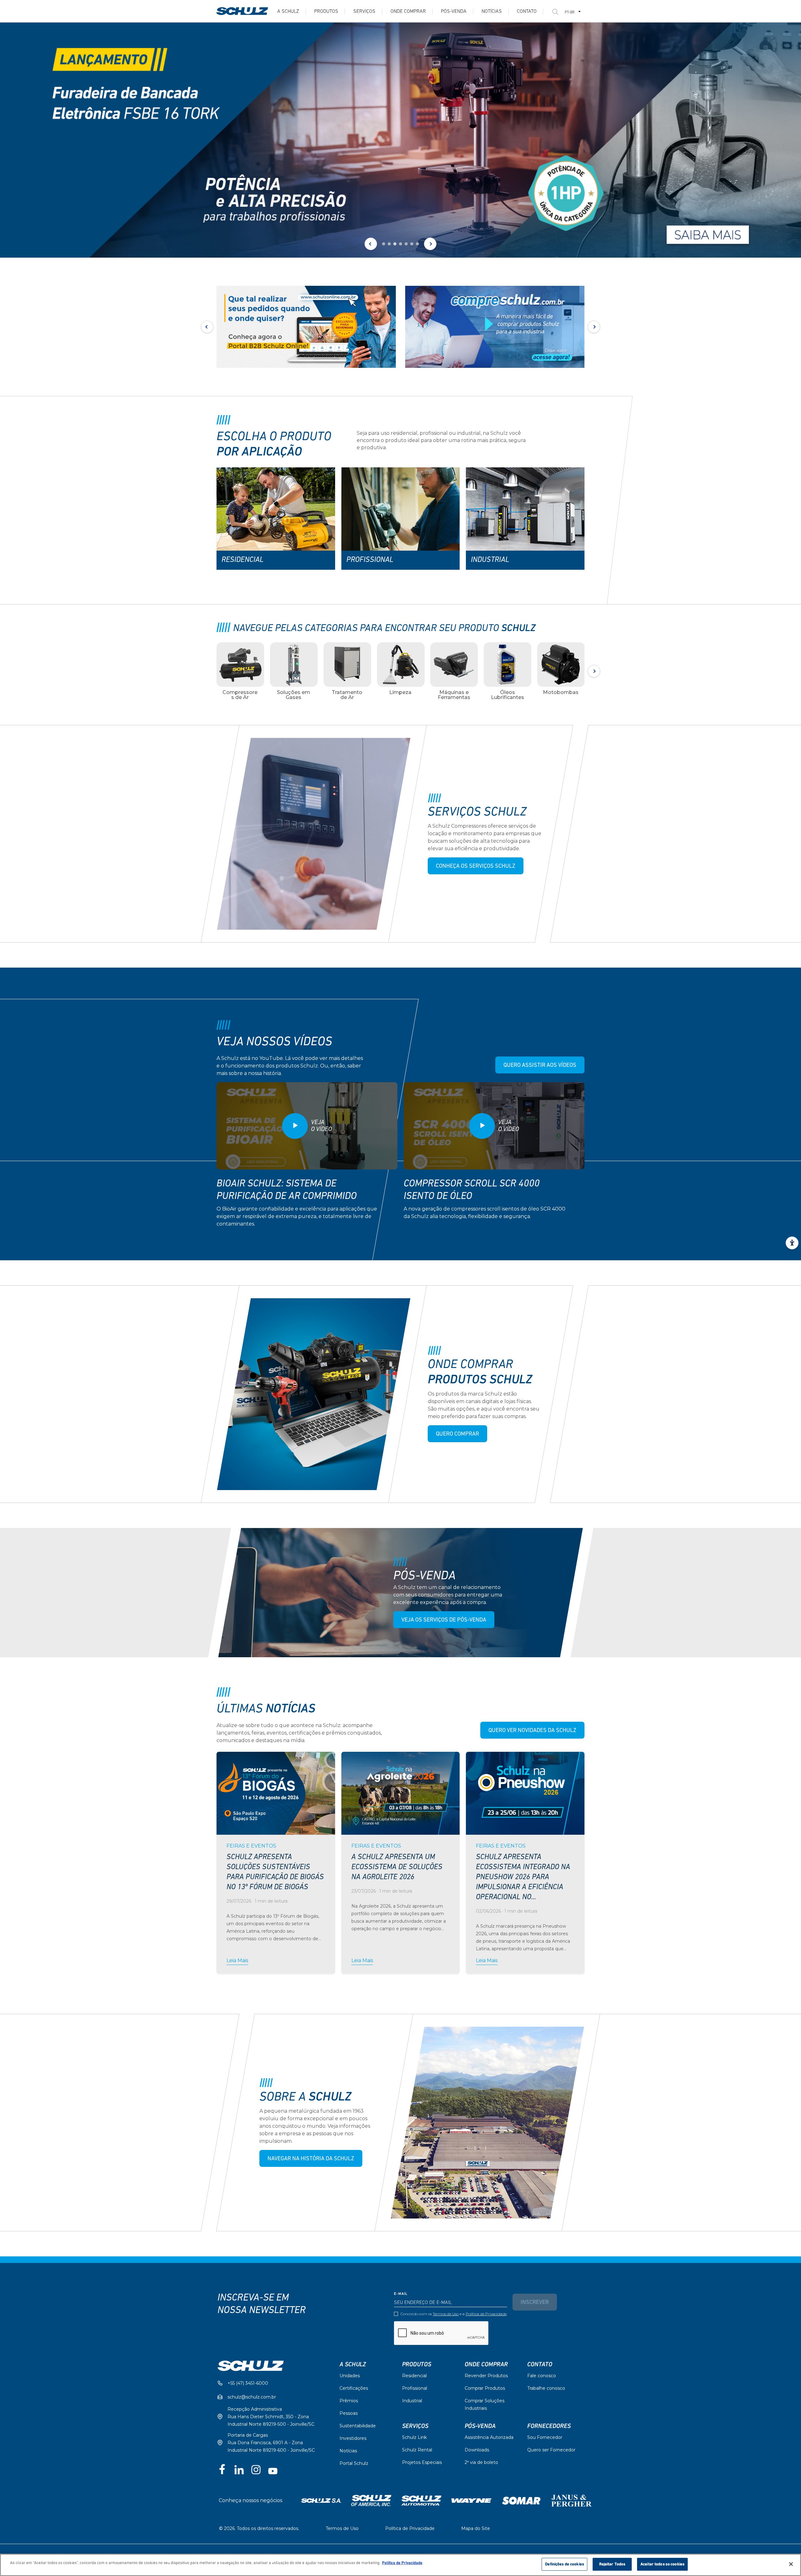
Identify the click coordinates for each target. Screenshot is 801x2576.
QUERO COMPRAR (457, 1434)
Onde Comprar (408, 12)
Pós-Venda (480, 2426)
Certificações (354, 2388)
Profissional (415, 2388)
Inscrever (535, 2303)
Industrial (412, 2401)
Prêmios (349, 2401)
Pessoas (349, 2413)
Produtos (326, 12)
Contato (527, 12)
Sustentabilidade (358, 2426)
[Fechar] (791, 2564)
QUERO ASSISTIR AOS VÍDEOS (540, 1066)
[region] (400, 2565)
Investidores (353, 2438)
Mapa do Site (476, 2528)
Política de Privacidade (486, 2314)
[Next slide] (430, 244)
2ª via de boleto (481, 2462)
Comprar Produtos (485, 2388)
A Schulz (288, 12)
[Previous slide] (371, 244)
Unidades (350, 2376)
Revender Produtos (486, 2376)
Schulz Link (414, 2437)
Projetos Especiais (422, 2462)
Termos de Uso (446, 2314)
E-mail (401, 2294)
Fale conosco (542, 2376)
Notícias (492, 12)
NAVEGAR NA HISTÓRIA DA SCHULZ (311, 2159)
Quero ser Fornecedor (551, 2450)
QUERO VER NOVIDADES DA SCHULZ (532, 1731)
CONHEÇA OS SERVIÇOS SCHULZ (476, 866)
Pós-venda (454, 12)
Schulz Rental (417, 2450)
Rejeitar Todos (612, 2564)
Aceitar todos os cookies (662, 2564)
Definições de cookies (564, 2564)
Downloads (477, 2450)
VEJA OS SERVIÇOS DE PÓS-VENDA (444, 1620)
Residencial (414, 2376)
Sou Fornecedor (545, 2437)
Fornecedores (549, 2426)
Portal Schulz (354, 2463)
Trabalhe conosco (546, 2388)
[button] (384, 244)
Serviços (364, 12)
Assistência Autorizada (489, 2437)
